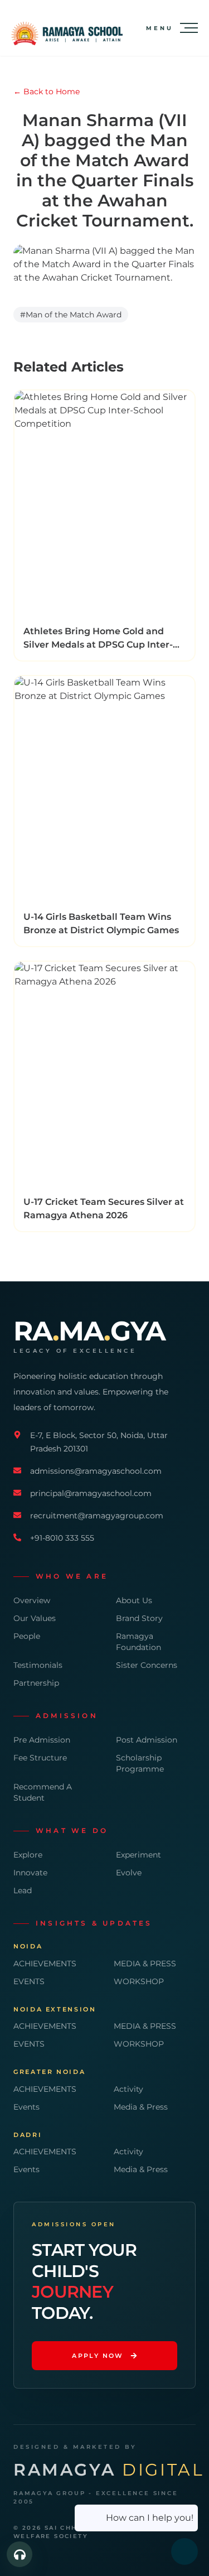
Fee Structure (40, 1758)
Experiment (138, 1855)
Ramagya (109, 2470)
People (27, 1636)
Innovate (30, 1873)
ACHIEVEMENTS (45, 1964)
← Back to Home (47, 91)
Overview (32, 1600)
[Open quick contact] (20, 2554)
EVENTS (29, 1981)
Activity (128, 2089)
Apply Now (98, 2356)
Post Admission (147, 1740)
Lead (23, 1890)
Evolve (129, 1873)
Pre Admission (42, 1740)
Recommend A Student (43, 1792)
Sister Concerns (147, 1665)
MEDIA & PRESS (145, 1964)
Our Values (35, 1618)
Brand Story (139, 1618)
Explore (28, 1855)
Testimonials (38, 1665)
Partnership (36, 1683)
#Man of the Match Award (71, 315)
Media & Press (141, 2107)
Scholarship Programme (140, 1763)
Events (26, 2107)
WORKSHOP (139, 1981)
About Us (134, 1600)
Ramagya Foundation (138, 1642)
